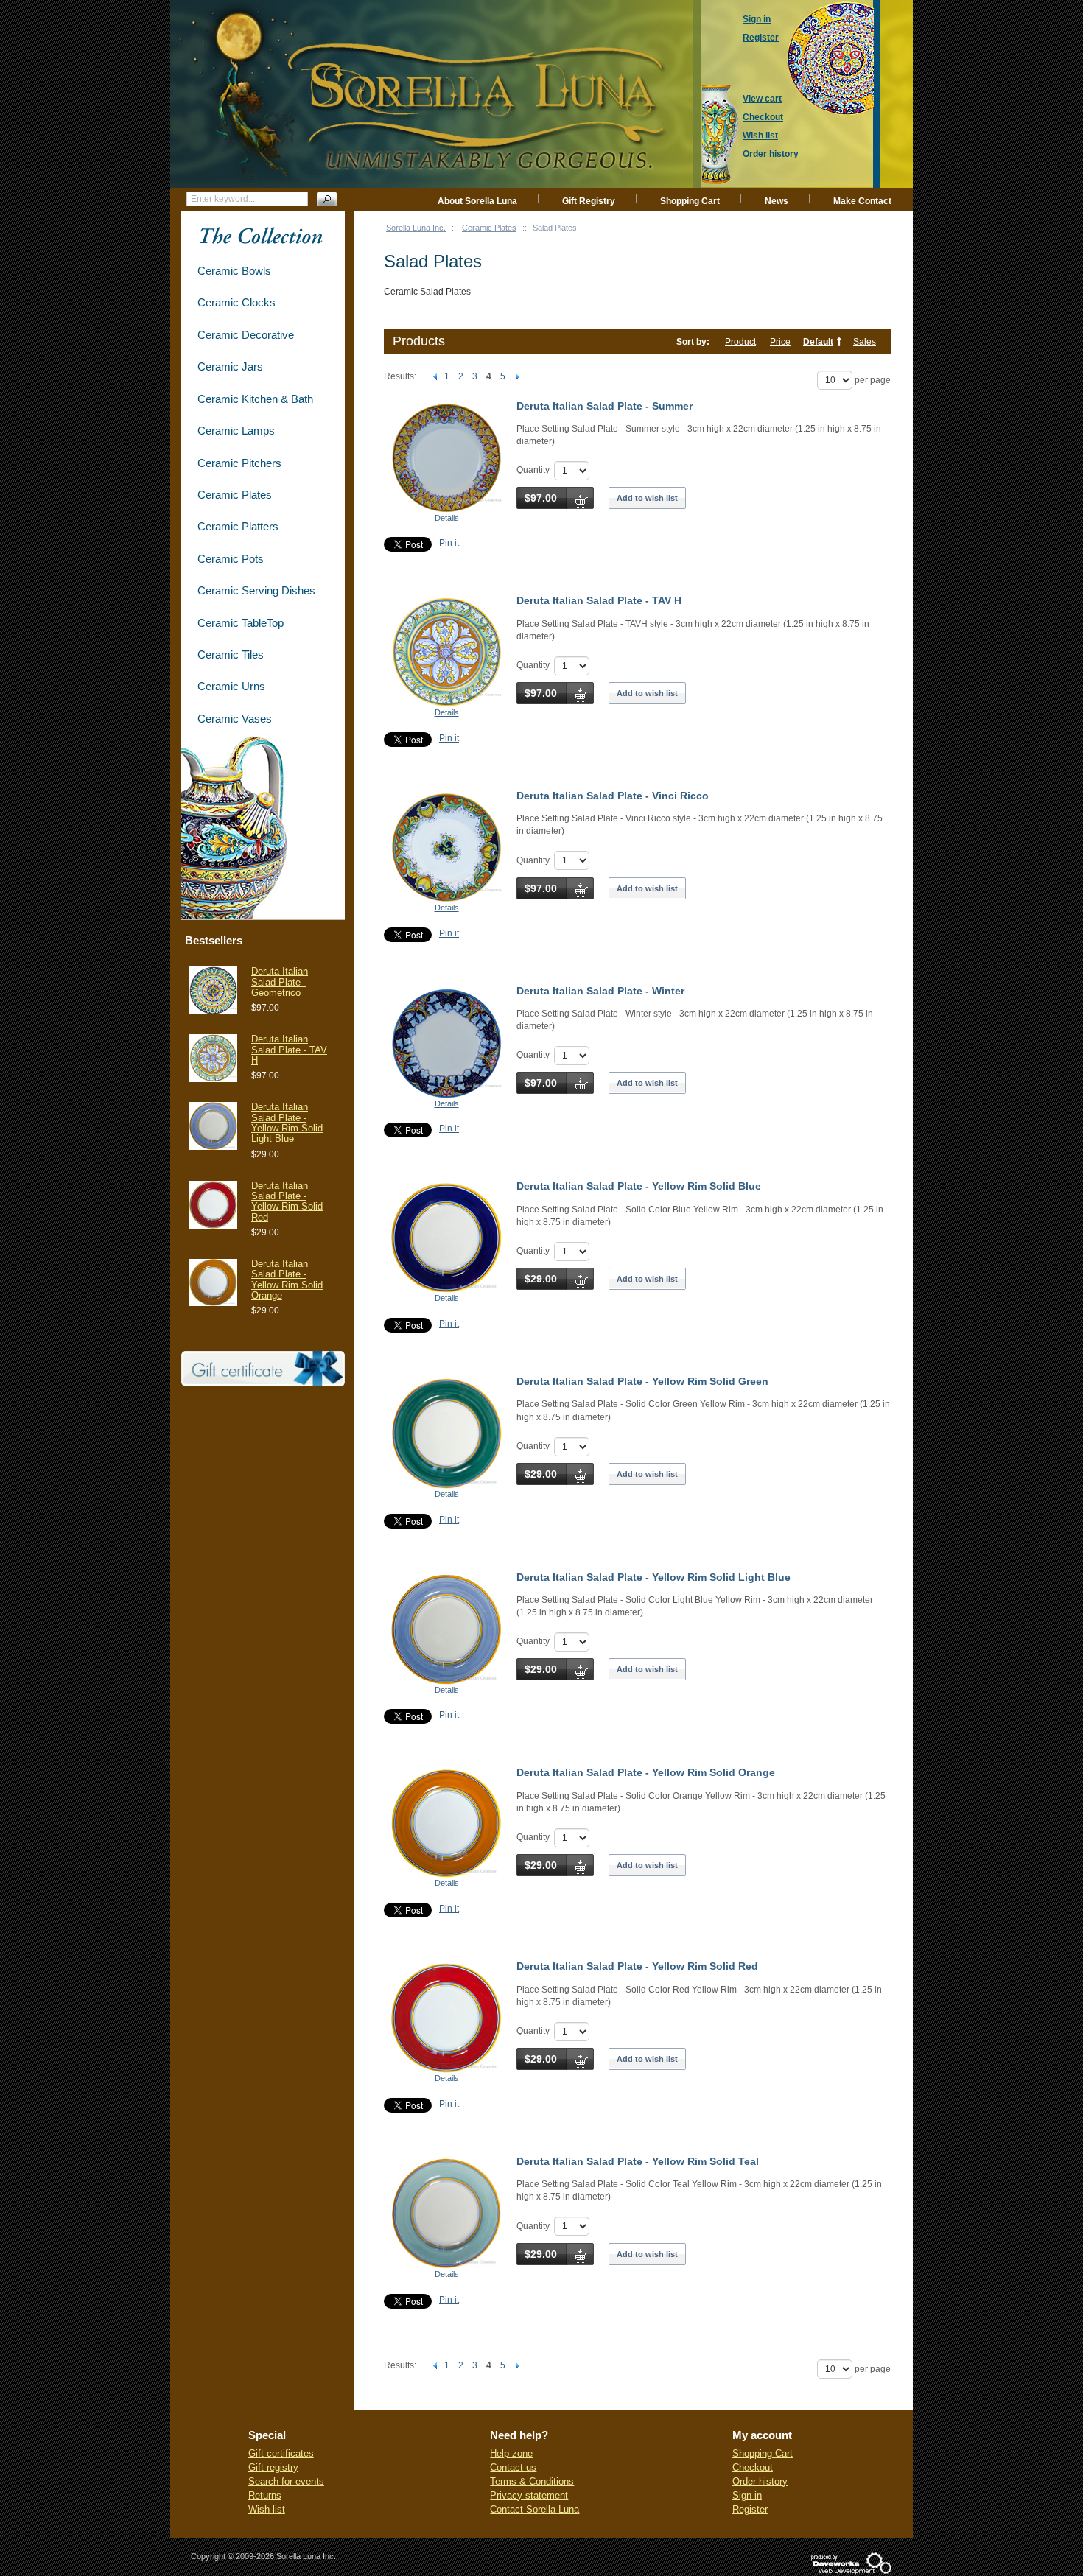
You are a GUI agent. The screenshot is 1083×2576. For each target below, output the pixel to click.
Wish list (267, 2509)
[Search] (327, 199)
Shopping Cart (690, 201)
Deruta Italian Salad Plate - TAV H (599, 600)
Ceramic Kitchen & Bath (255, 399)
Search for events (286, 2481)
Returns (265, 2495)
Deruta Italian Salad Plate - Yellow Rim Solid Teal (638, 2161)
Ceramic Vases (235, 719)
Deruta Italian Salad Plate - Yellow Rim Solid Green (642, 1381)
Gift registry (273, 2467)
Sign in (747, 2495)
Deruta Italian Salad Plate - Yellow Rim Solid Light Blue (653, 1577)
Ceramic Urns (231, 686)
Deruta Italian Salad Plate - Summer (604, 406)
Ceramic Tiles (231, 654)
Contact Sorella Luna (535, 2509)
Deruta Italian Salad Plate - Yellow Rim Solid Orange (646, 1772)
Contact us (513, 2467)
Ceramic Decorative (246, 335)
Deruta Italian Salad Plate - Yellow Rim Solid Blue (639, 1186)
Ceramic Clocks (236, 302)
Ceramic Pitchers (239, 463)
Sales (865, 342)
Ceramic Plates (489, 228)
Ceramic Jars (230, 366)
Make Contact (862, 201)
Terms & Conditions (532, 2481)
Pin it (449, 543)
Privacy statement (529, 2495)
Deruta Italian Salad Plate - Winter (600, 991)
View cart (762, 99)
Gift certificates (281, 2453)
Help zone (511, 2453)
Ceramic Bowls (234, 271)
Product (740, 342)
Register (750, 2509)
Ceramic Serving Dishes (256, 590)
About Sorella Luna (477, 201)
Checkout (753, 2467)
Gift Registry (589, 201)
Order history (760, 2481)
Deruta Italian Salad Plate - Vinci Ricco (613, 796)
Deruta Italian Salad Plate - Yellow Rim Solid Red (637, 1966)
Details (447, 518)
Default (818, 342)
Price (780, 342)
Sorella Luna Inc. (416, 228)
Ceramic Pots (231, 559)
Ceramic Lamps (236, 431)
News (777, 201)
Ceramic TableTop (241, 623)
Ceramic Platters (238, 526)
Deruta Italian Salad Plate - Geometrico (280, 982)
